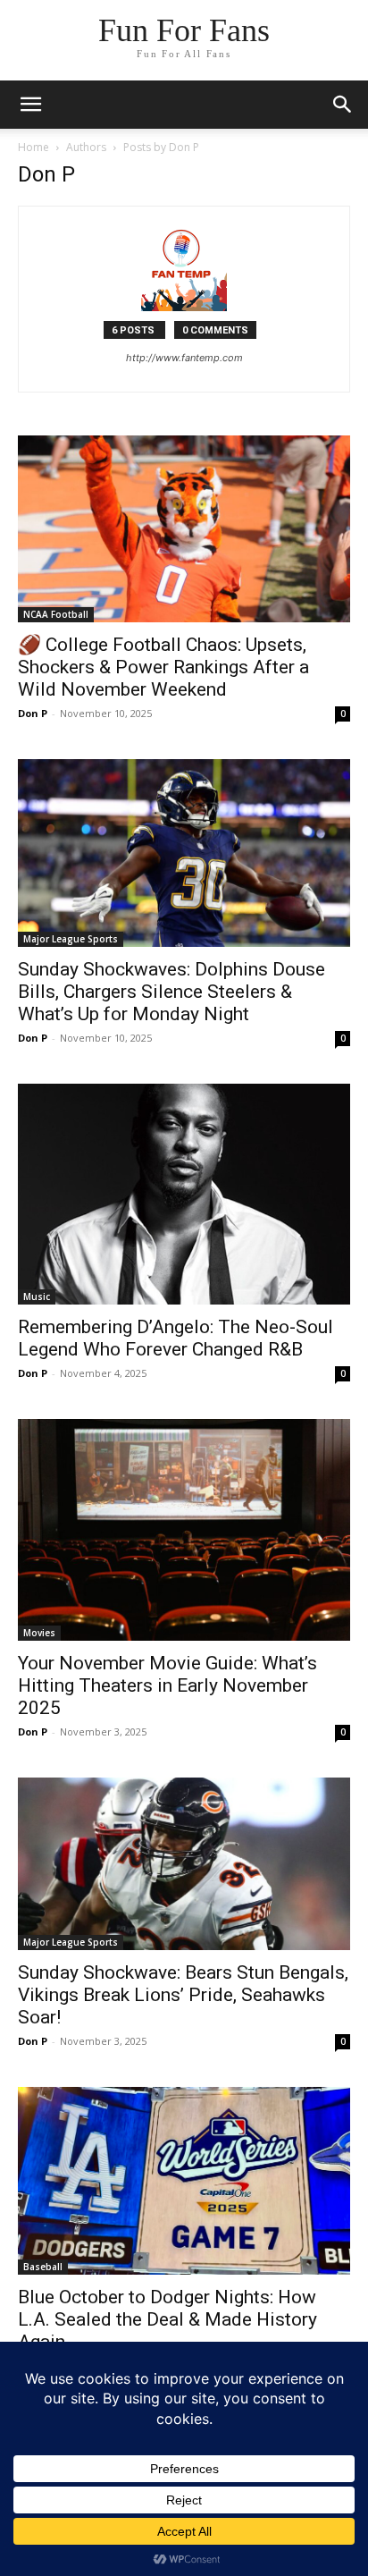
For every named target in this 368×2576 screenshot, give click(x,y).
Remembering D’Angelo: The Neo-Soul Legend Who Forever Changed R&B (176, 1338)
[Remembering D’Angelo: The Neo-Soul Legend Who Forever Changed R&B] (184, 1194)
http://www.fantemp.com (184, 358)
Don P (33, 713)
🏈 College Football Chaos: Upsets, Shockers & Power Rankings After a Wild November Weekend (163, 667)
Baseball (43, 2267)
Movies (39, 1633)
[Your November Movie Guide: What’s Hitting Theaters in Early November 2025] (184, 1530)
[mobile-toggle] (30, 105)
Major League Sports (71, 939)
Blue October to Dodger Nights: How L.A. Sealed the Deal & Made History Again (167, 2319)
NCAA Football (56, 614)
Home (33, 147)
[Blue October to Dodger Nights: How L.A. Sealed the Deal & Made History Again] (184, 2181)
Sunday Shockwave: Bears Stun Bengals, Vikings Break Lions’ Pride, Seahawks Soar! (183, 1995)
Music (37, 1296)
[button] (343, 105)
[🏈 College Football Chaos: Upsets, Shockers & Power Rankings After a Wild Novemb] (184, 529)
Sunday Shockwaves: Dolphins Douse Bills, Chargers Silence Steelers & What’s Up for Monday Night (171, 992)
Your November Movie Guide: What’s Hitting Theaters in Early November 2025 (167, 1685)
